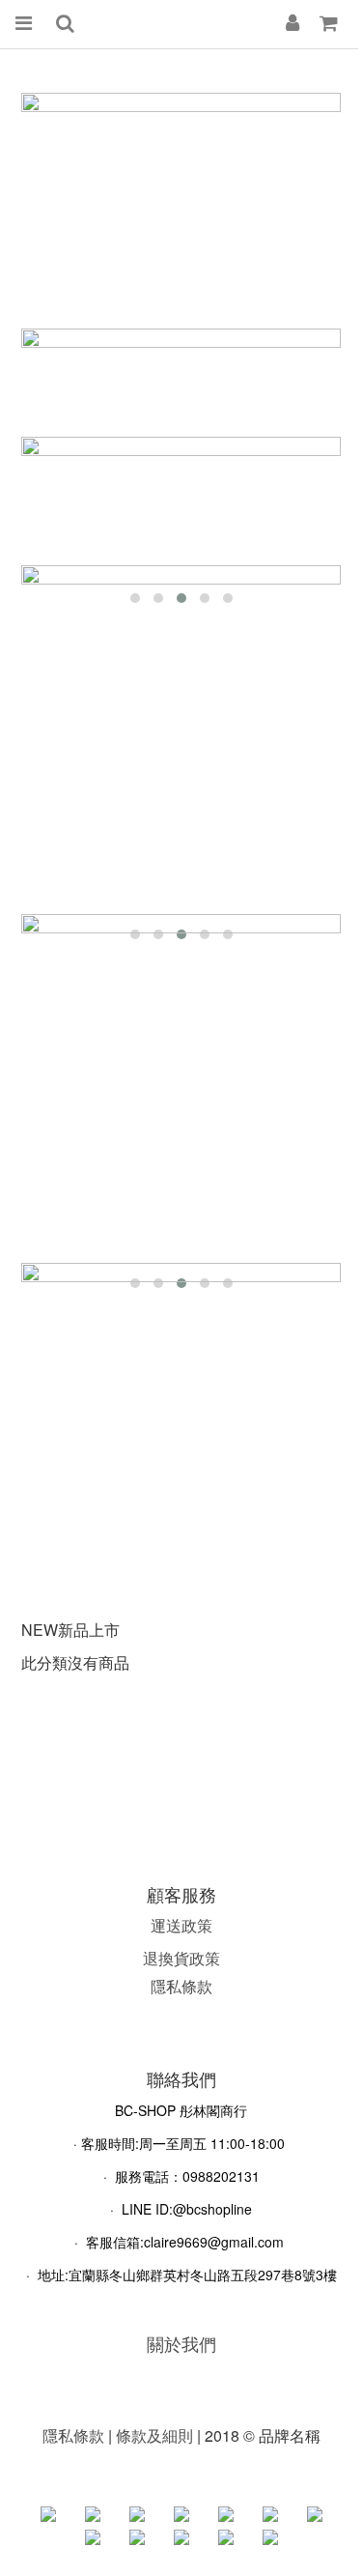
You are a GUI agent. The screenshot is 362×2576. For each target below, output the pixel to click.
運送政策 (181, 1925)
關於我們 (181, 2343)
